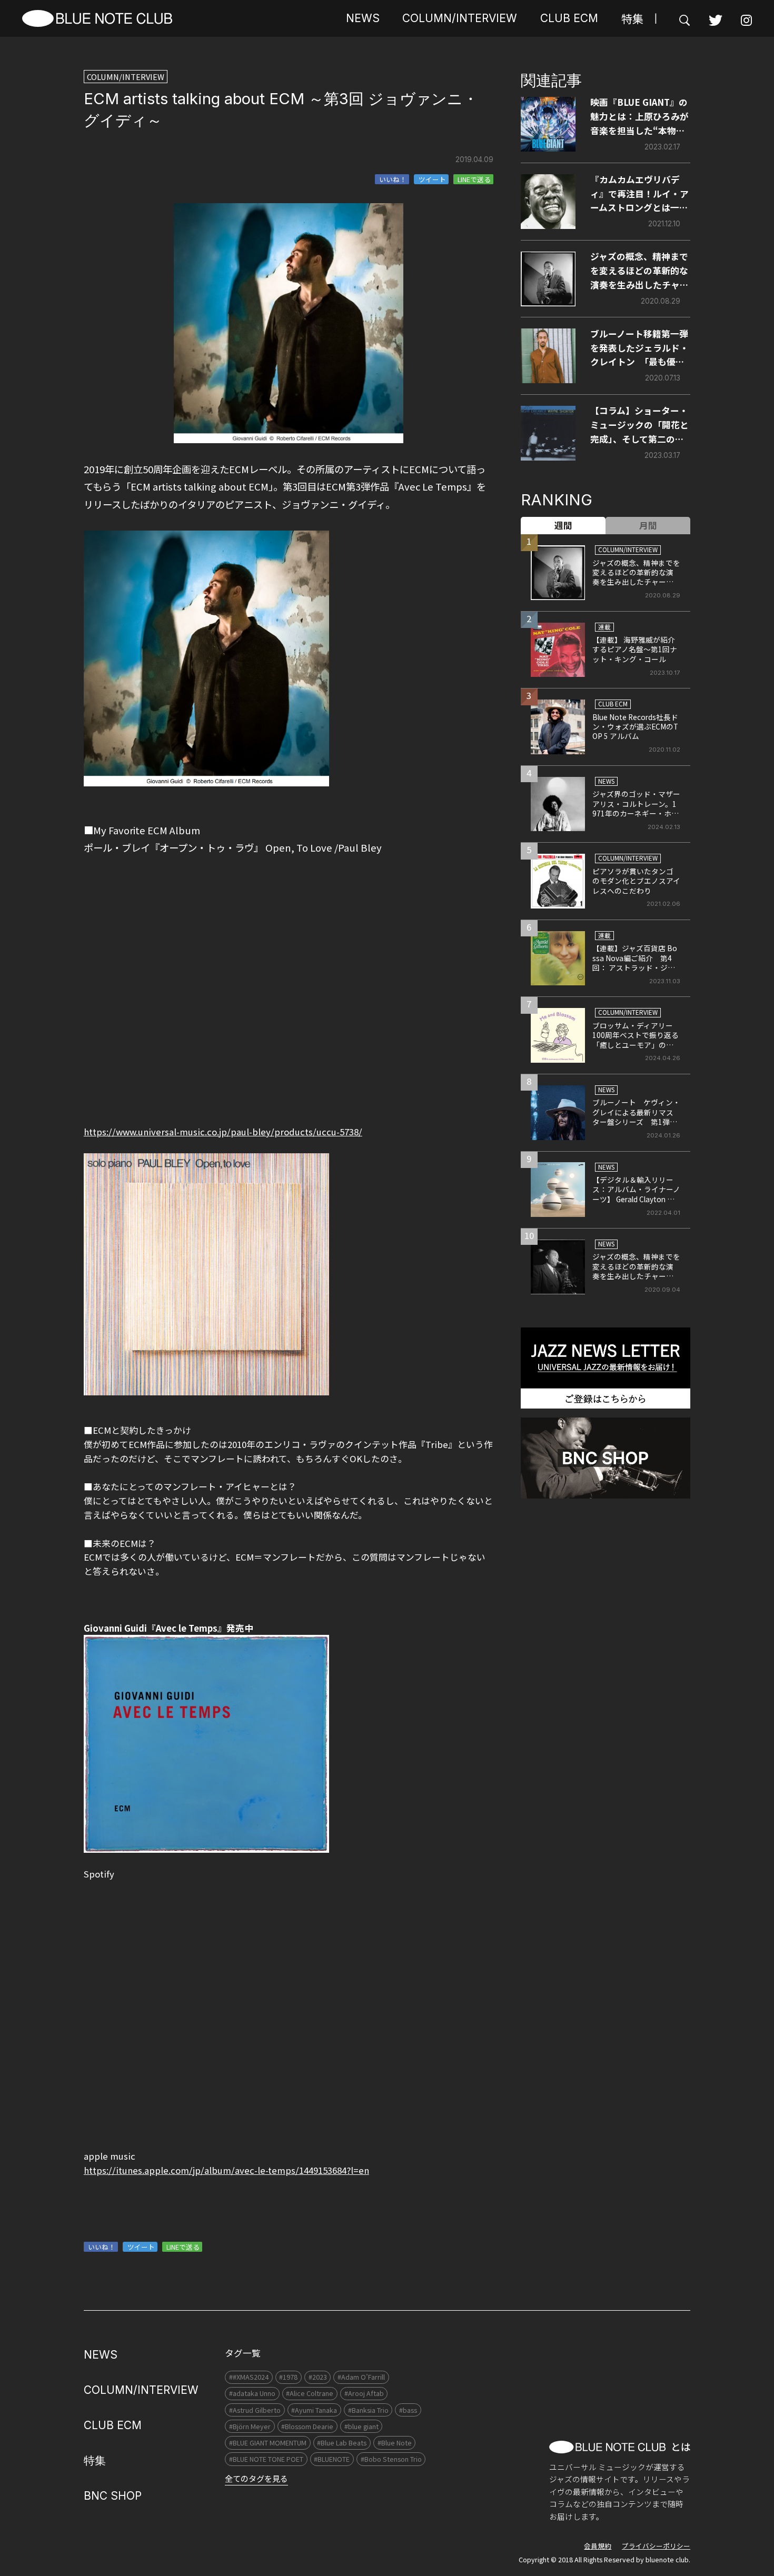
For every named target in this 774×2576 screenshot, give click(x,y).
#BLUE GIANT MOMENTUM (268, 2443)
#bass (408, 2410)
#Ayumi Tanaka (314, 2410)
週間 (563, 525)
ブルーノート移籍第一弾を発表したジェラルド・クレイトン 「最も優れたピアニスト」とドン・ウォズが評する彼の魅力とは (639, 348)
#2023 (318, 2377)
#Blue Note (395, 2443)
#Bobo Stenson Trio (391, 2459)
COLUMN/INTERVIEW (460, 18)
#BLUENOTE (332, 2459)
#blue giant (361, 2426)
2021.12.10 (664, 224)
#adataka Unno (252, 2393)
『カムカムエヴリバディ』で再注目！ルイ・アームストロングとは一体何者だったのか (639, 194)
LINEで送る (474, 179)
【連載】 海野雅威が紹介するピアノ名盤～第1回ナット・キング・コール (635, 649)
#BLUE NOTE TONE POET (266, 2459)
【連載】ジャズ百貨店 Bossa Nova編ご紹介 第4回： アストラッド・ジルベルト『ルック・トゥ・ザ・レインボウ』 (635, 967)
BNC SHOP (113, 2496)
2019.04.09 (474, 159)
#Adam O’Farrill (361, 2377)
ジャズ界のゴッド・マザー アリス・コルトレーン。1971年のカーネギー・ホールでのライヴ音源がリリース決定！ (640, 813)
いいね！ (393, 179)
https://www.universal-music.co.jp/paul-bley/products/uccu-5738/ (223, 1132)
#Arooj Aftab (364, 2393)
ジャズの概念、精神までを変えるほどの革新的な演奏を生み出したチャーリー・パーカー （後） (636, 1271)
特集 (632, 18)
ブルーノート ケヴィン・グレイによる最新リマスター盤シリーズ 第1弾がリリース (636, 1117)
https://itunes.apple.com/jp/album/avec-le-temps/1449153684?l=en (226, 2170)
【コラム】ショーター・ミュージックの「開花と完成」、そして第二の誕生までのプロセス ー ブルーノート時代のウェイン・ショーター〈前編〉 (639, 425)
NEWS (363, 18)
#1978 (288, 2377)
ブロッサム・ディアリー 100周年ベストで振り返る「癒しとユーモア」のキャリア (636, 1040)
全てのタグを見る (256, 2478)
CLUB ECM (569, 18)
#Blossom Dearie (307, 2426)
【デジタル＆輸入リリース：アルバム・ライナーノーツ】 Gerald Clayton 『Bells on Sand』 (636, 1194)
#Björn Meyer (250, 2426)
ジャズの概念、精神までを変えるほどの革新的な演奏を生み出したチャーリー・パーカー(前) (639, 271)
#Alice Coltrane (310, 2393)
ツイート (432, 179)
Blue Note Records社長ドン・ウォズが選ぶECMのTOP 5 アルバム (635, 727)
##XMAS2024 (249, 2377)
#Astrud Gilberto (255, 2410)
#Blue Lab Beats (342, 2443)
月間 (648, 525)
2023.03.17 (662, 455)
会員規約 (598, 2546)
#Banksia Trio (368, 2410)
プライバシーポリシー (656, 2546)
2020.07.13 (663, 378)
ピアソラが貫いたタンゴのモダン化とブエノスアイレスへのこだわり (636, 881)
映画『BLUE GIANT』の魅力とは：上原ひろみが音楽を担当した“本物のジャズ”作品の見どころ (639, 117)
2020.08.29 (661, 301)
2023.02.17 (662, 147)
